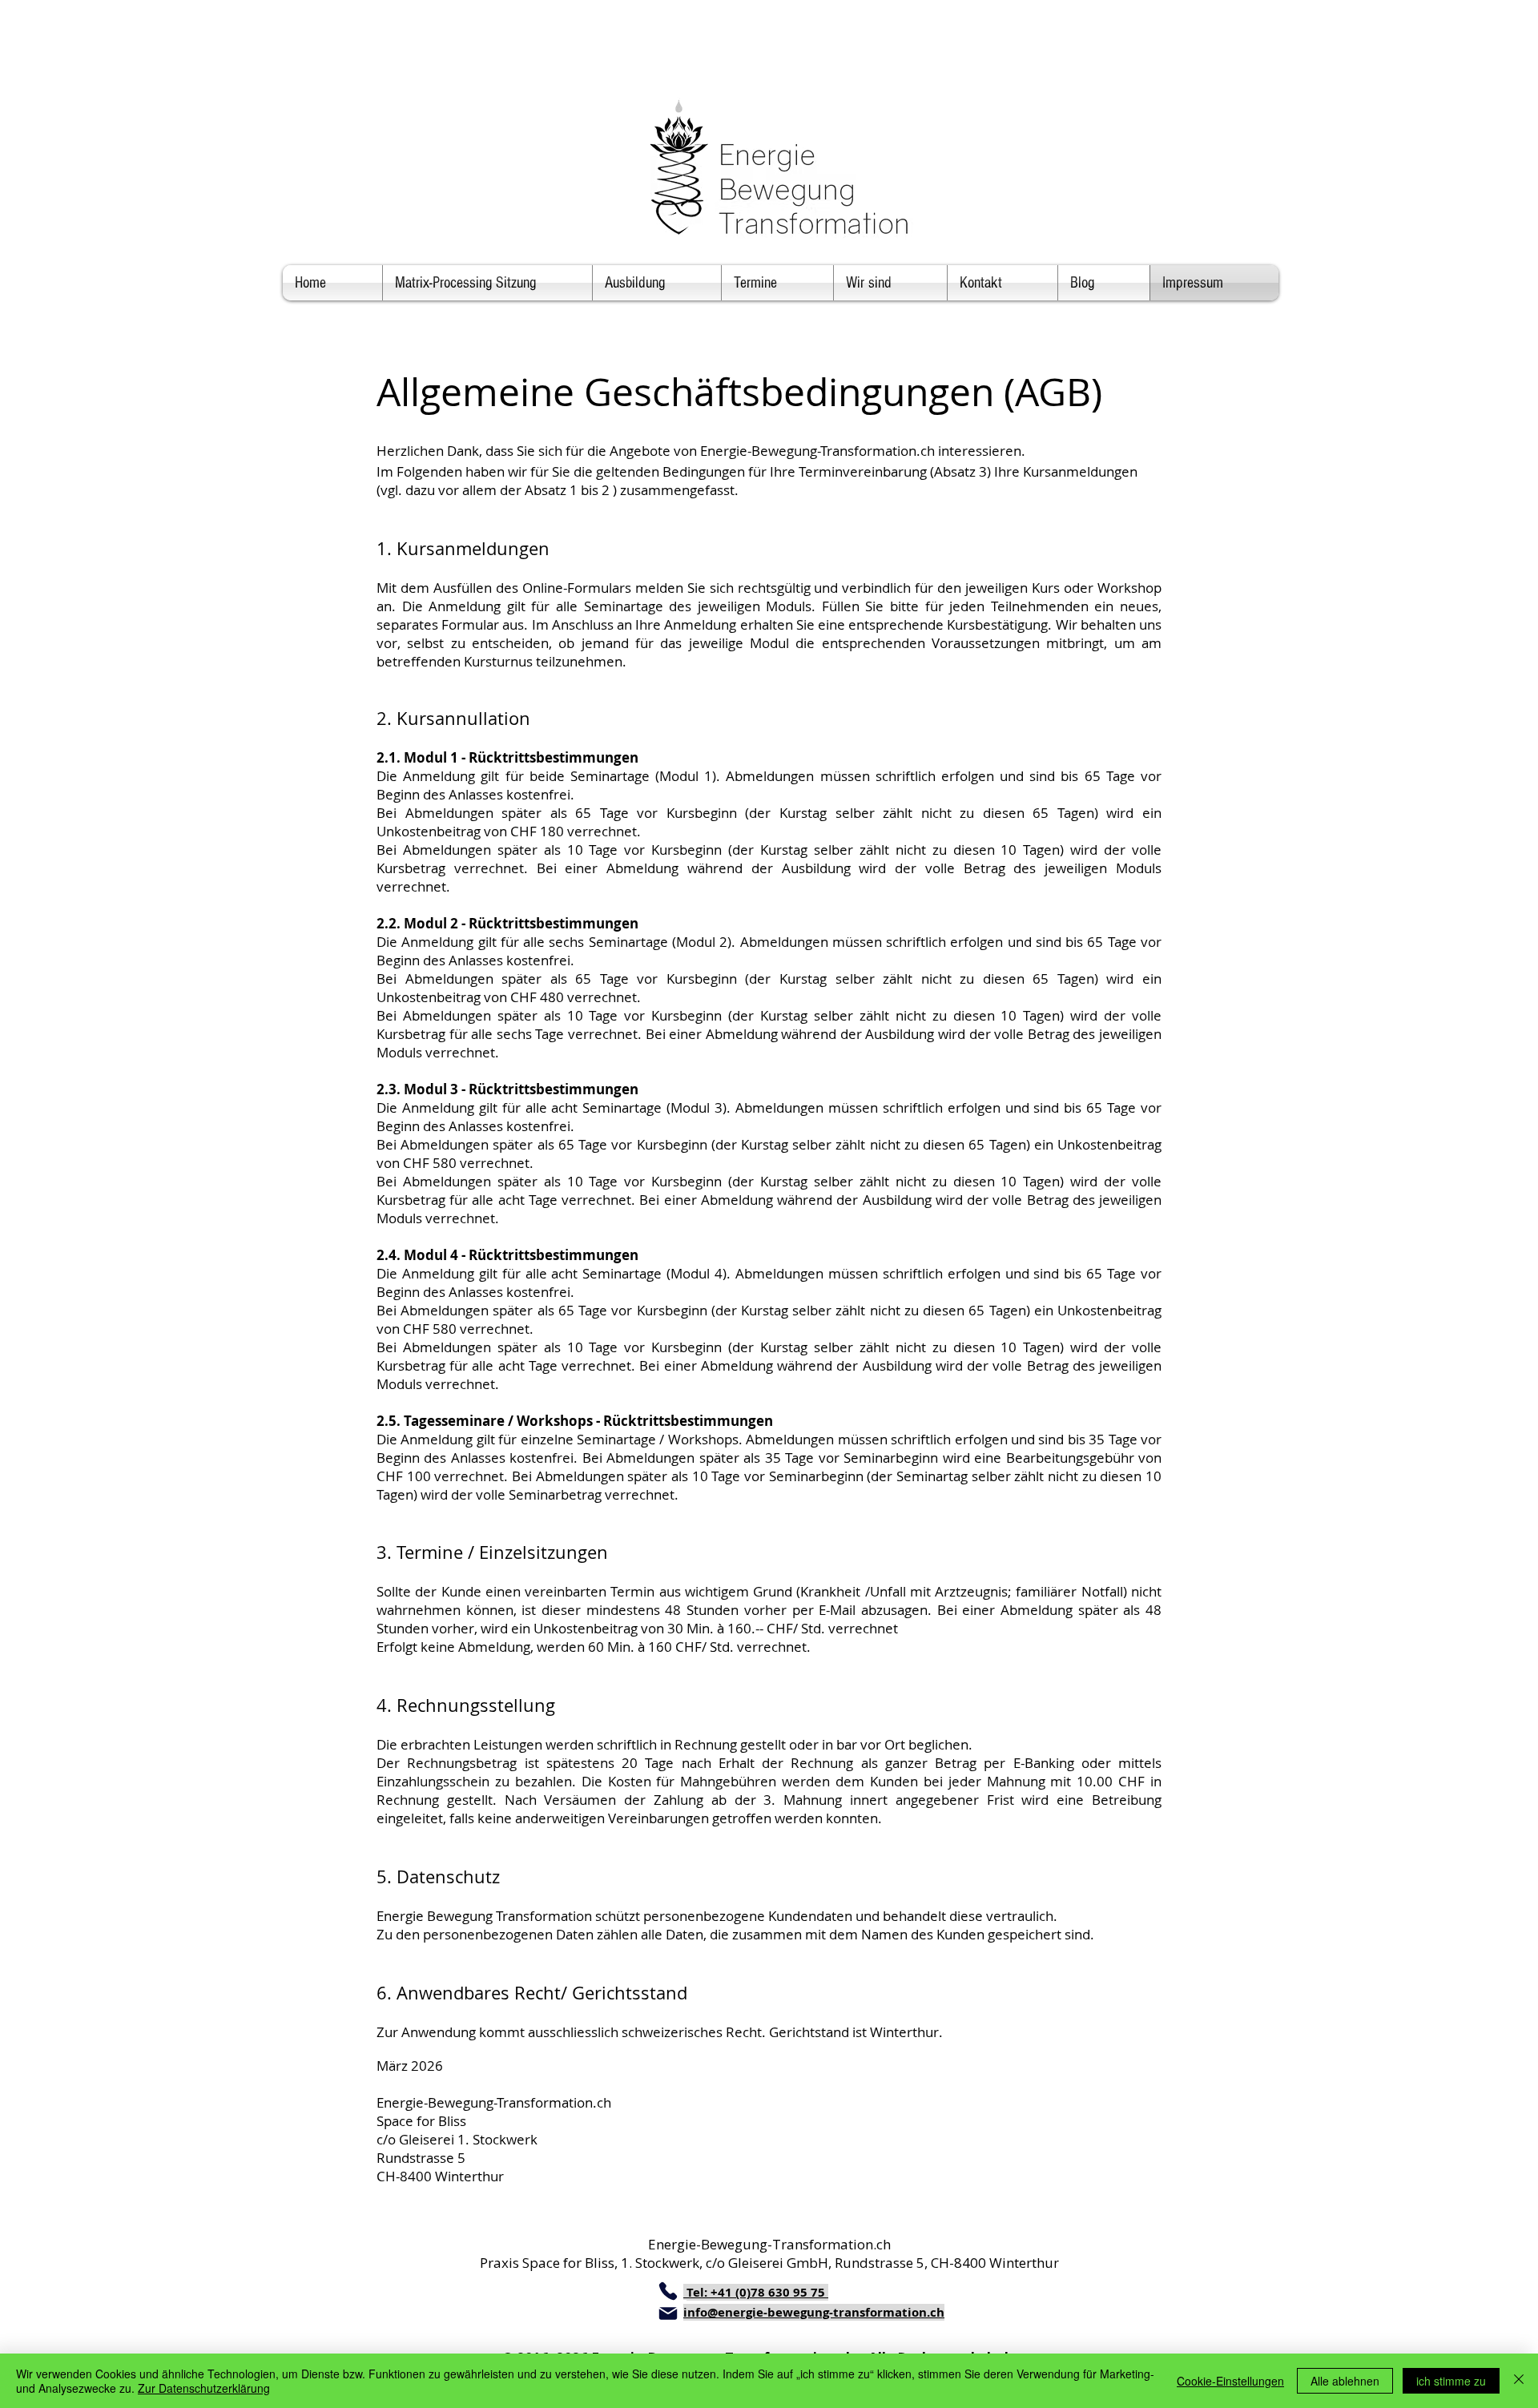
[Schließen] (1519, 2381)
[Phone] (668, 2291)
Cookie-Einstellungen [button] (1230, 2381)
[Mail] (668, 2313)
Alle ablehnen (1345, 2381)
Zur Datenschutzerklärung (204, 2388)
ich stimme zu (1451, 2381)
